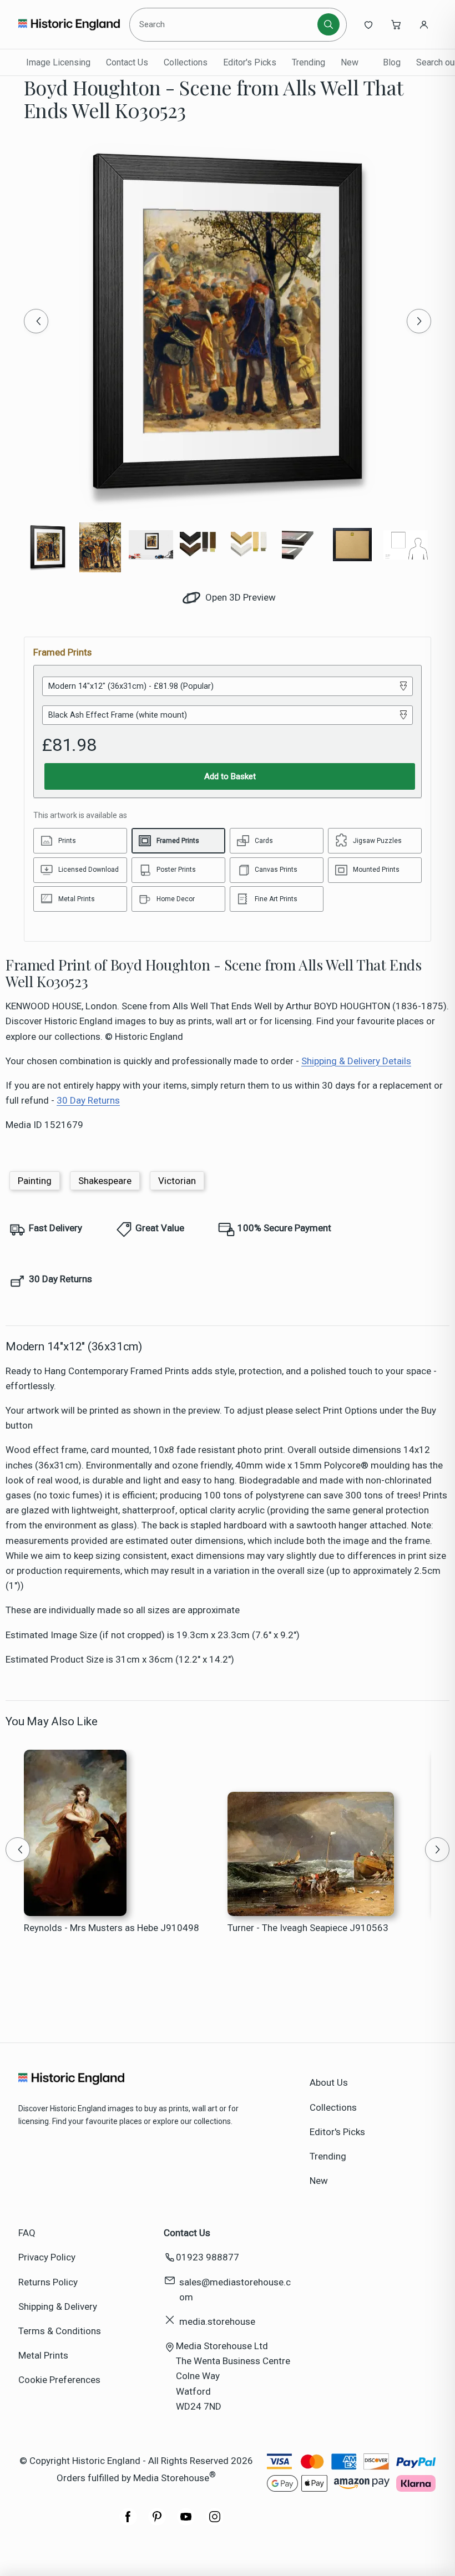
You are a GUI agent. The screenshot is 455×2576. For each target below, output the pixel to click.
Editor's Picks (250, 62)
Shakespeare (105, 1181)
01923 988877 (208, 2257)
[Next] (419, 321)
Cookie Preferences (59, 2380)
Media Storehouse (171, 2478)
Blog (392, 62)
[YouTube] (186, 2522)
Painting (35, 1181)
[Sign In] (424, 24)
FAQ (27, 2233)
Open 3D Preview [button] (239, 597)
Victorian (177, 1181)
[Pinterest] (157, 2522)
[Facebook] (128, 2522)
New (350, 62)
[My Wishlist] (368, 24)
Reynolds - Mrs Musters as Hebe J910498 (112, 1928)
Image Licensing (58, 62)
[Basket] (396, 24)
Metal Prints (43, 2355)
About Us (329, 2082)
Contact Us (127, 62)
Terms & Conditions (60, 2331)
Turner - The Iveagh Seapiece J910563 (308, 1928)
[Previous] (36, 321)
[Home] (69, 24)
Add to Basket (230, 776)
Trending (309, 62)
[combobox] (225, 24)
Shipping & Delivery (58, 2306)
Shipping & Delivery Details (356, 1061)
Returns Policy (48, 2282)
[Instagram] (215, 2522)
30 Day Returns (88, 1100)
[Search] (328, 24)
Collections (186, 62)
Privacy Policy (47, 2257)
